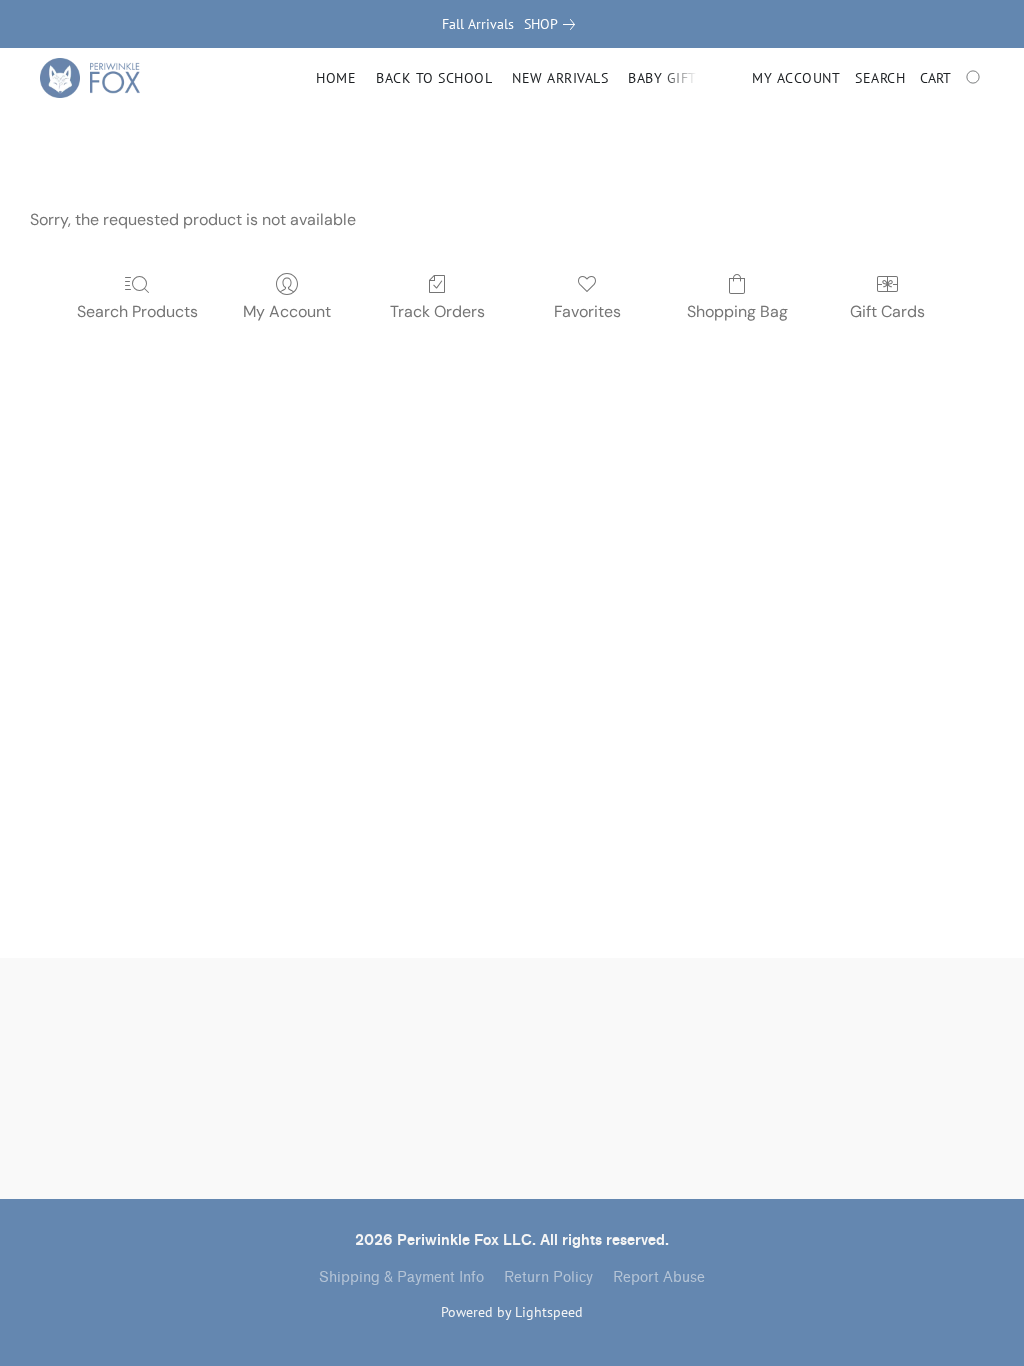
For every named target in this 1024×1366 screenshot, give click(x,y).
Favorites (587, 311)
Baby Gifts (666, 78)
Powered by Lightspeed (512, 1312)
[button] (90, 78)
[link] (553, 24)
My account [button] (796, 78)
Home (336, 78)
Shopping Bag (737, 311)
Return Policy (548, 1277)
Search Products (137, 311)
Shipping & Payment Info (401, 1277)
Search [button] (880, 78)
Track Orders (437, 311)
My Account (287, 311)
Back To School (434, 78)
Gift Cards (887, 311)
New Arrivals (560, 78)
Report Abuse (659, 1277)
